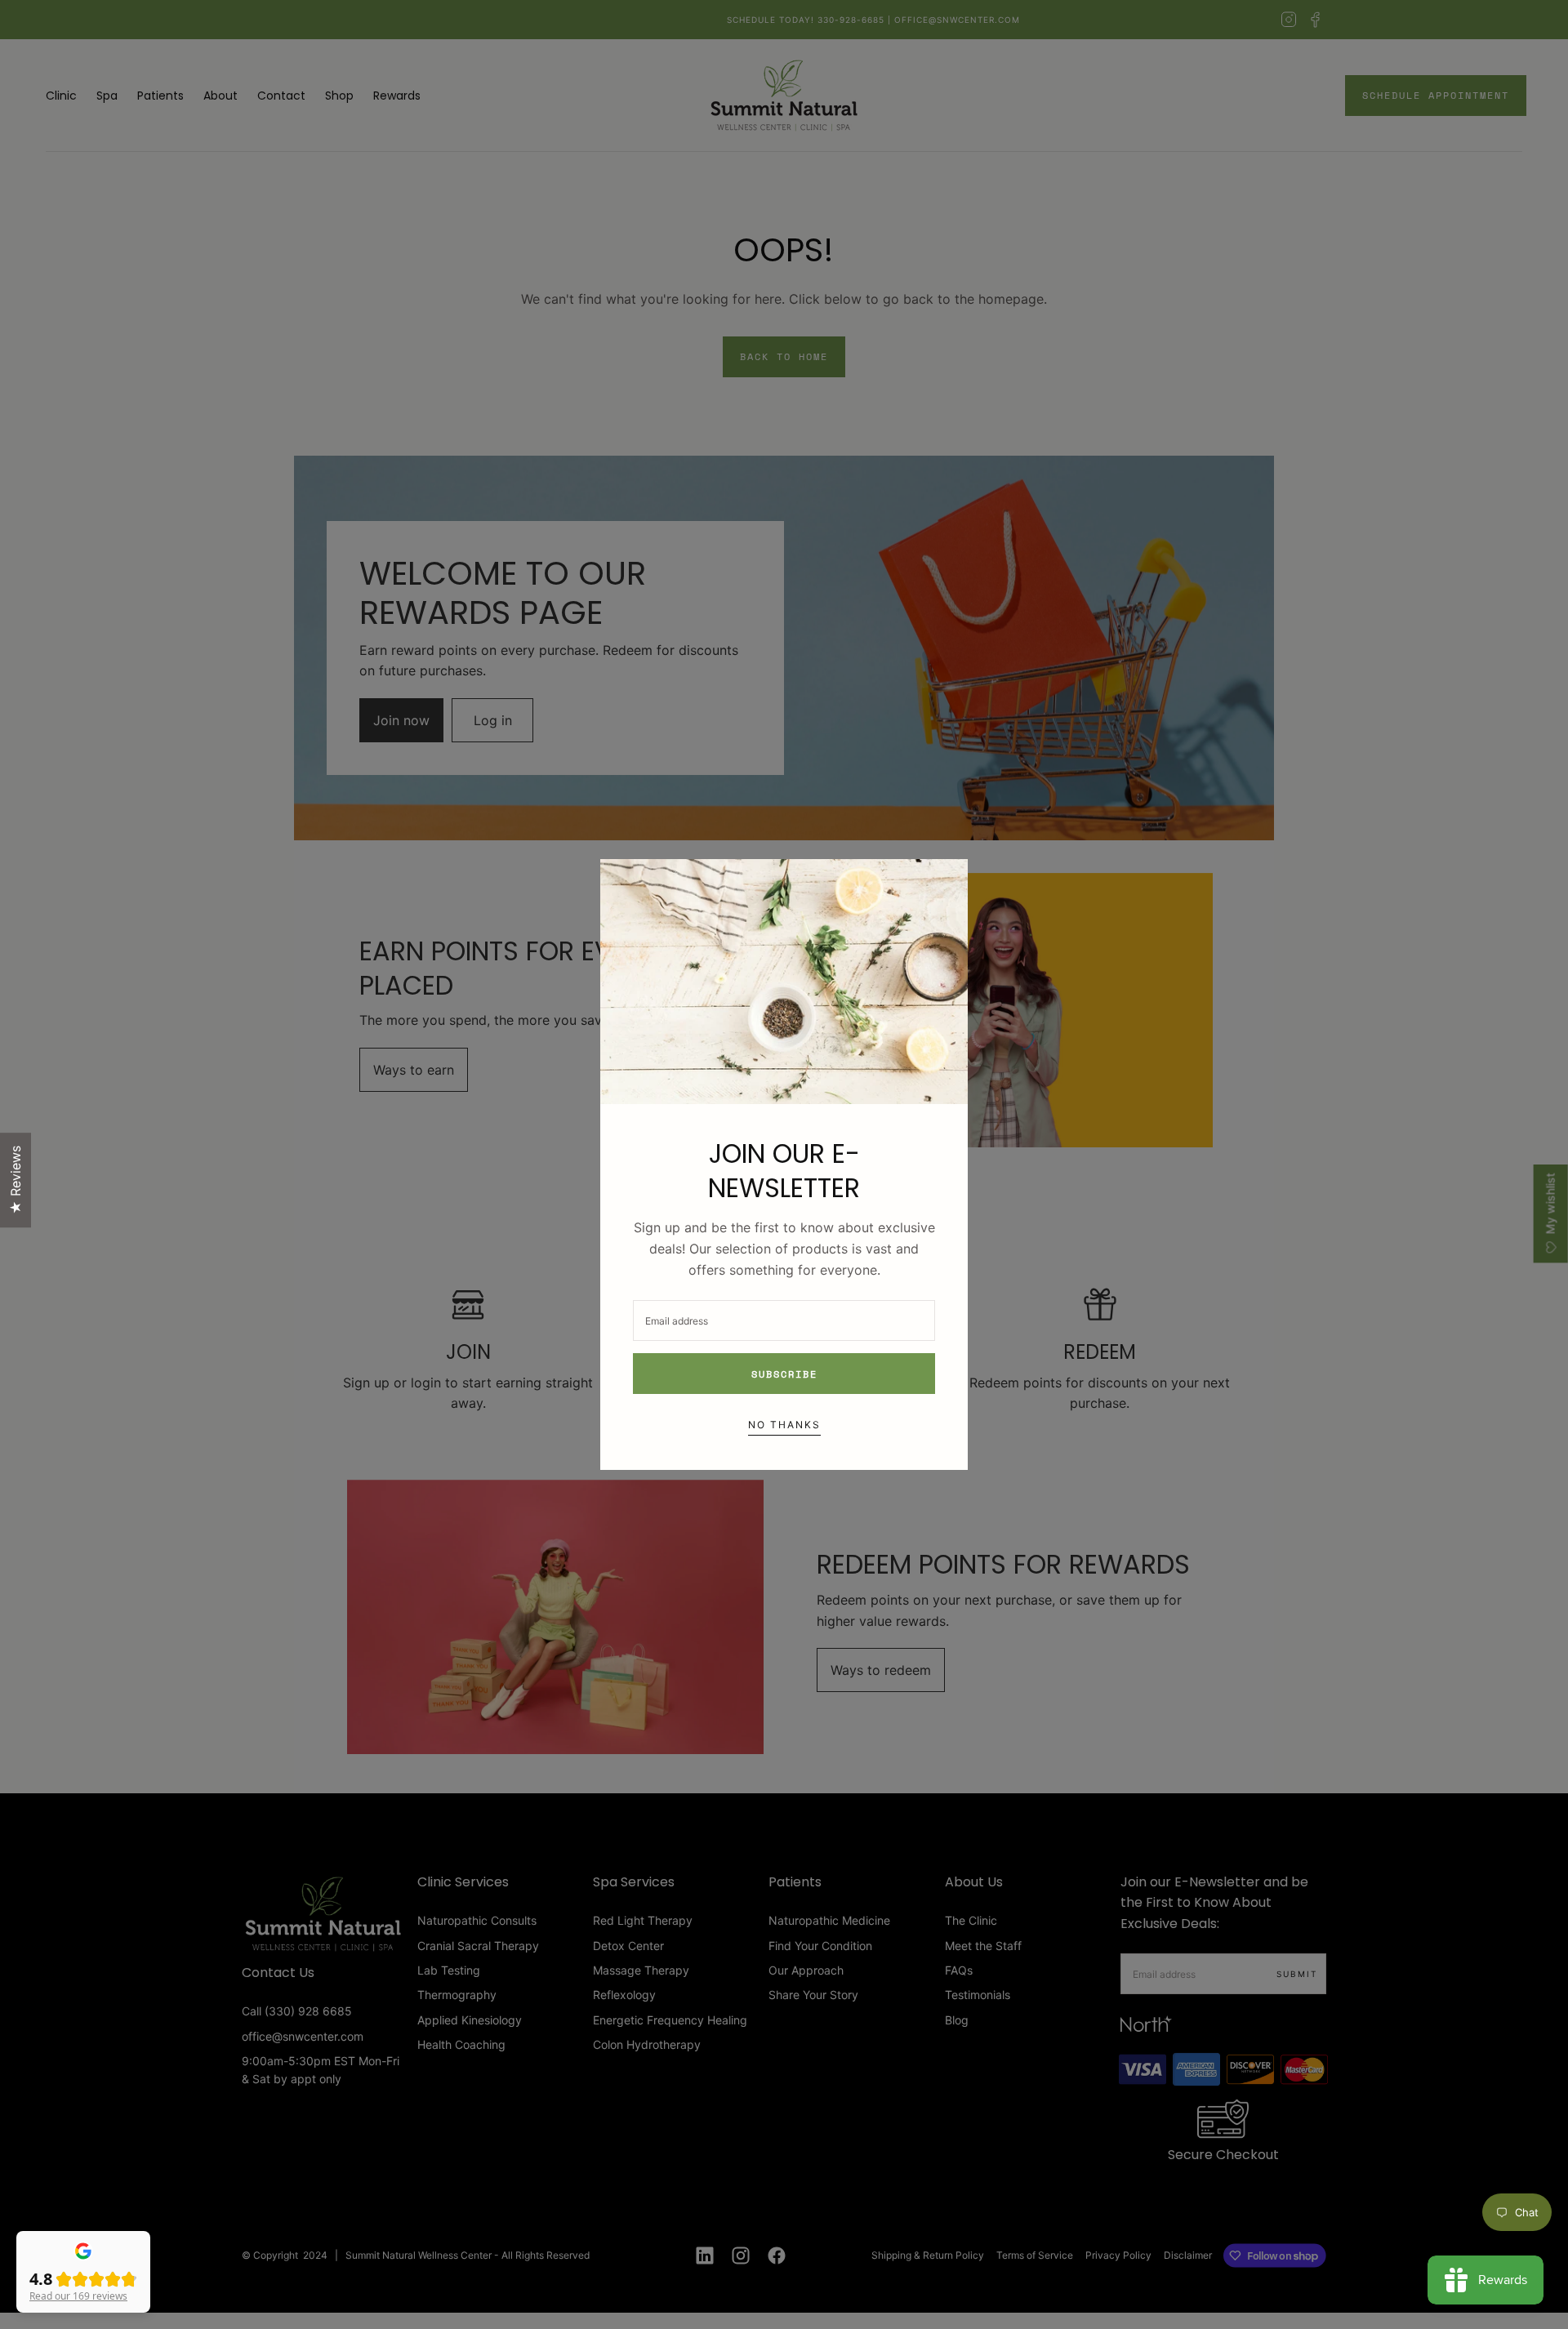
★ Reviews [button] (16, 1180)
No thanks (784, 1425)
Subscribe (784, 1374)
